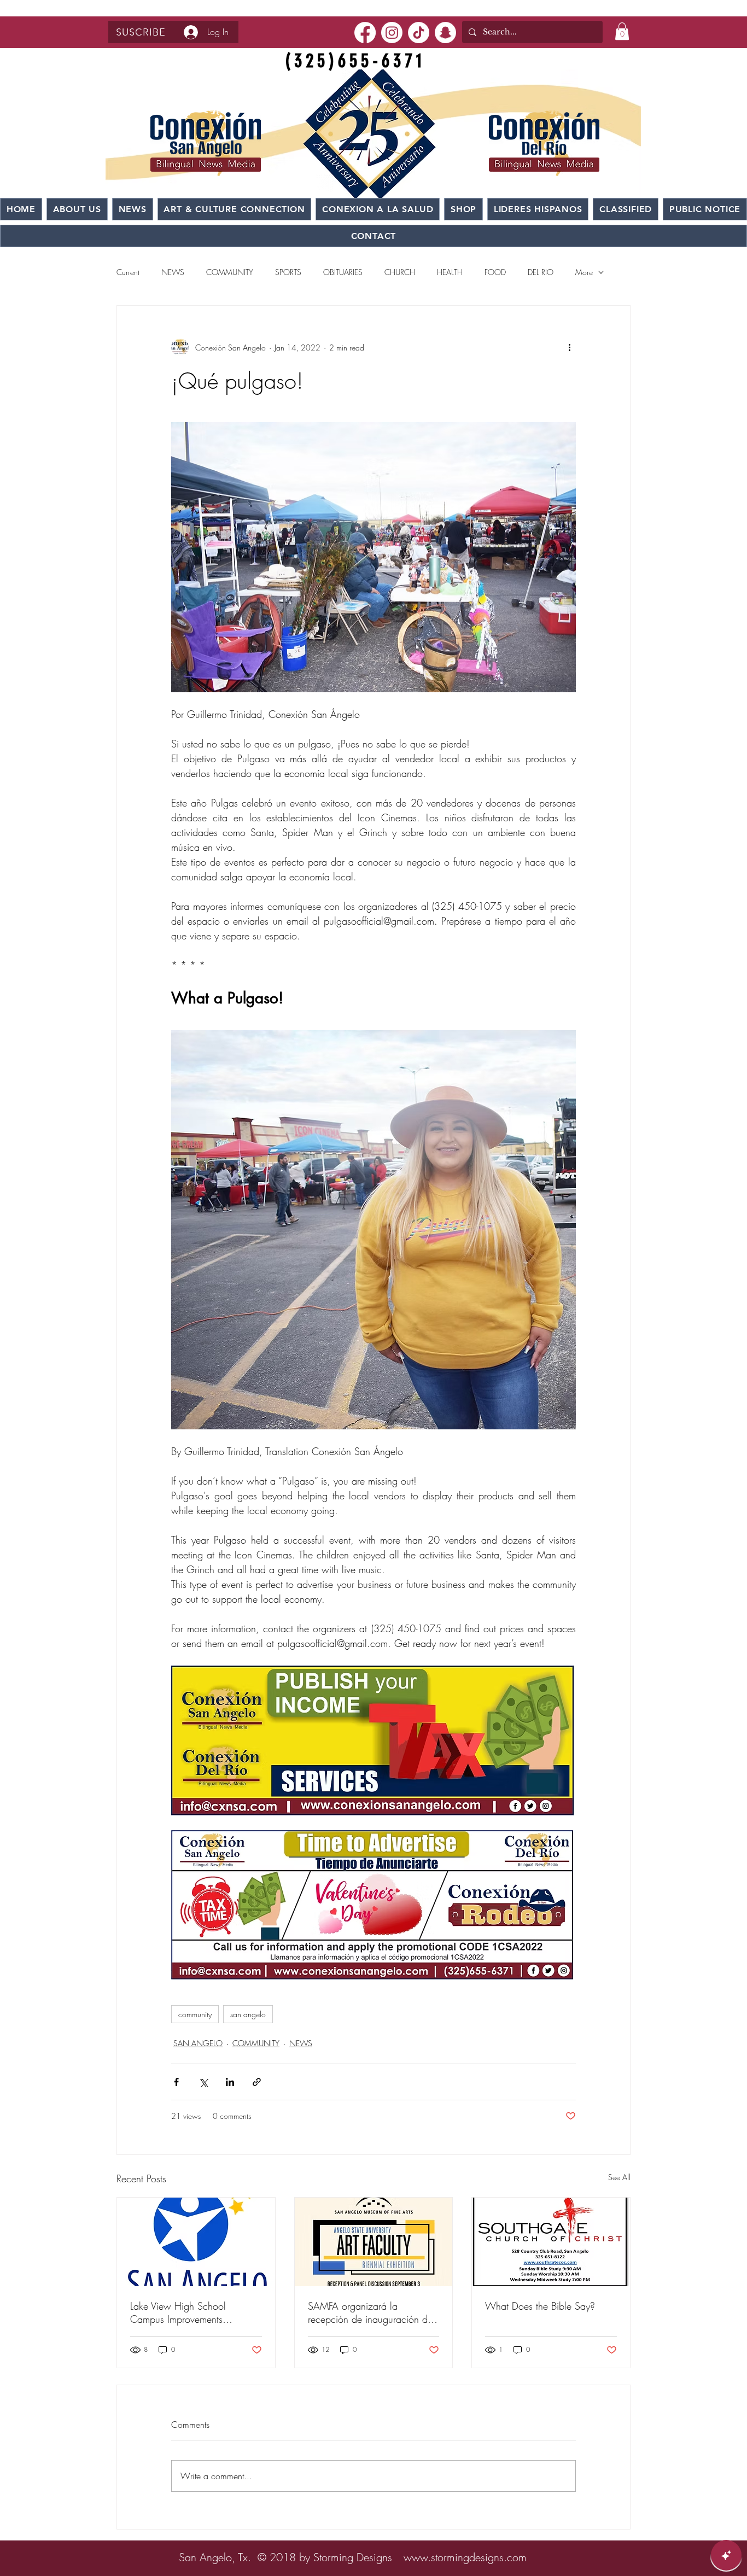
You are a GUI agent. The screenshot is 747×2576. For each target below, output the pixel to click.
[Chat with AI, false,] (726, 2555)
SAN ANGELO (198, 2043)
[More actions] (569, 347)
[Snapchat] (445, 33)
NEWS (173, 272)
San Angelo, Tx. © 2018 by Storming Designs (285, 2557)
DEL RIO (541, 272)
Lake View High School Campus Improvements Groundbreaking (178, 2312)
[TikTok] (419, 33)
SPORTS (288, 272)
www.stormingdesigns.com (465, 2557)
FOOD (495, 272)
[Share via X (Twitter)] (203, 2082)
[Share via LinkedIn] (230, 2082)
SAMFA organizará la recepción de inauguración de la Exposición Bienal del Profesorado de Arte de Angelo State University (372, 2312)
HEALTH (450, 272)
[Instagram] (392, 33)
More (584, 272)
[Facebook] (365, 33)
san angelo (248, 2014)
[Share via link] (257, 2082)
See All (619, 2177)
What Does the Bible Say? (540, 2306)
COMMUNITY (230, 272)
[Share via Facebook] (176, 2082)
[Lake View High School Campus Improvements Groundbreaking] (196, 2242)
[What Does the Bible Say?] (551, 2242)
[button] (141, 32)
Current (128, 272)
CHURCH (400, 272)
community (195, 2014)
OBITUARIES (343, 272)
